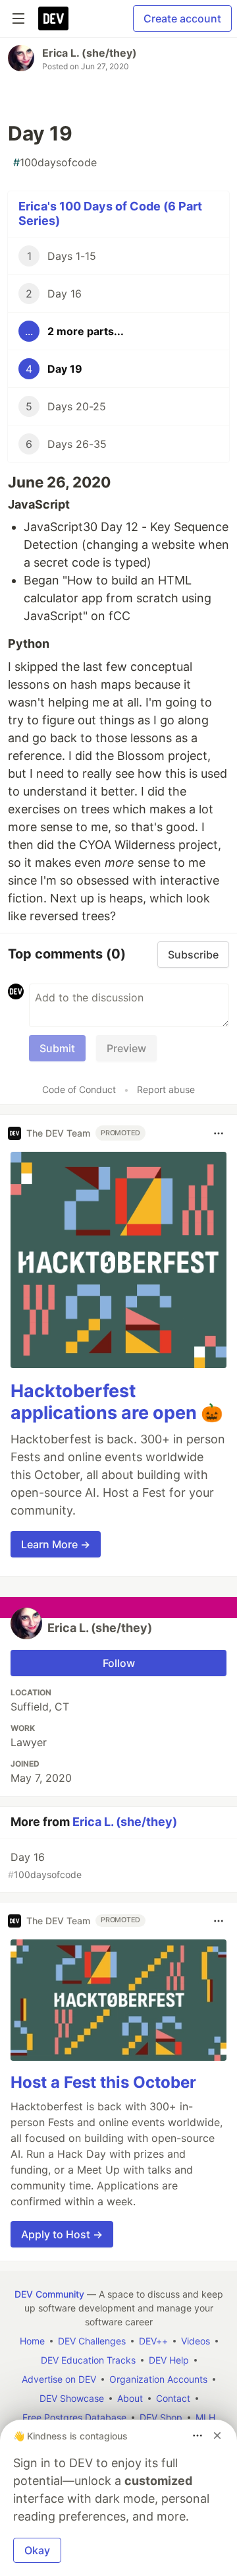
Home (32, 2341)
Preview (126, 1048)
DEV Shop (161, 2417)
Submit (57, 1048)
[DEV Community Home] (53, 18)
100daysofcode (55, 162)
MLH (205, 2417)
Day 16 (45, 1865)
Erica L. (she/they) (90, 53)
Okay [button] (37, 2550)
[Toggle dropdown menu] (219, 1133)
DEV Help (169, 2360)
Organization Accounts (158, 2379)
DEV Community (49, 2294)
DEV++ (153, 2341)
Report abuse (166, 1089)
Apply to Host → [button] (62, 2234)
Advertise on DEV (59, 2379)
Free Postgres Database (74, 2417)
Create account (182, 18)
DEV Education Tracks (88, 2360)
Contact (173, 2398)
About (130, 2398)
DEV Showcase (72, 2398)
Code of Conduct (79, 1089)
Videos (196, 2341)
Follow (119, 1663)
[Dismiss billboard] (217, 2435)
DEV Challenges (92, 2341)
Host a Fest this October (103, 2082)
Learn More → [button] (56, 1544)
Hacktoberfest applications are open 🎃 (117, 1402)
